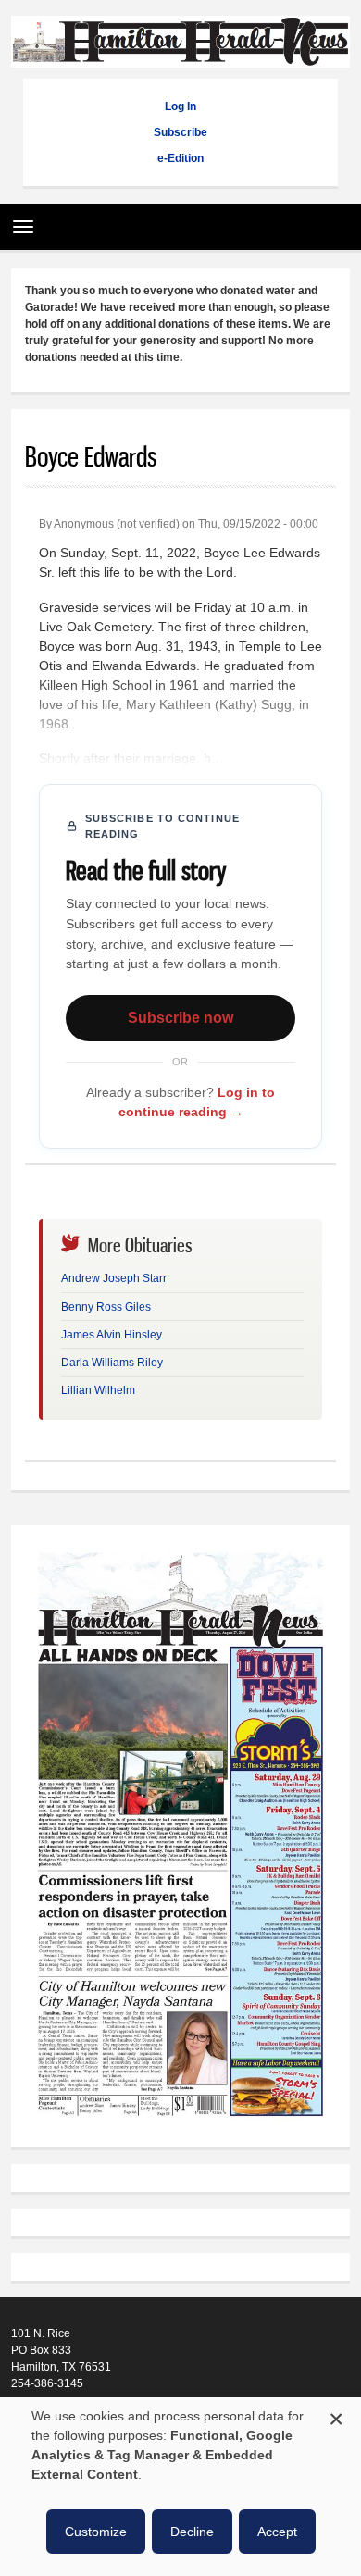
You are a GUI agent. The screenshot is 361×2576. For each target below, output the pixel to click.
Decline (192, 2532)
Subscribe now (180, 1018)
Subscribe (180, 132)
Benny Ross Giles (106, 1307)
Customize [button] (96, 2532)
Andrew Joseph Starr (114, 1278)
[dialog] (180, 2487)
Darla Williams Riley (112, 1363)
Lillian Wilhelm (98, 1390)
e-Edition (180, 158)
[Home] (181, 58)
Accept (277, 2532)
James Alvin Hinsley (112, 1335)
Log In (180, 106)
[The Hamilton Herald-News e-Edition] (181, 2125)
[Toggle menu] (19, 220)
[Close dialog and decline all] (336, 2416)
